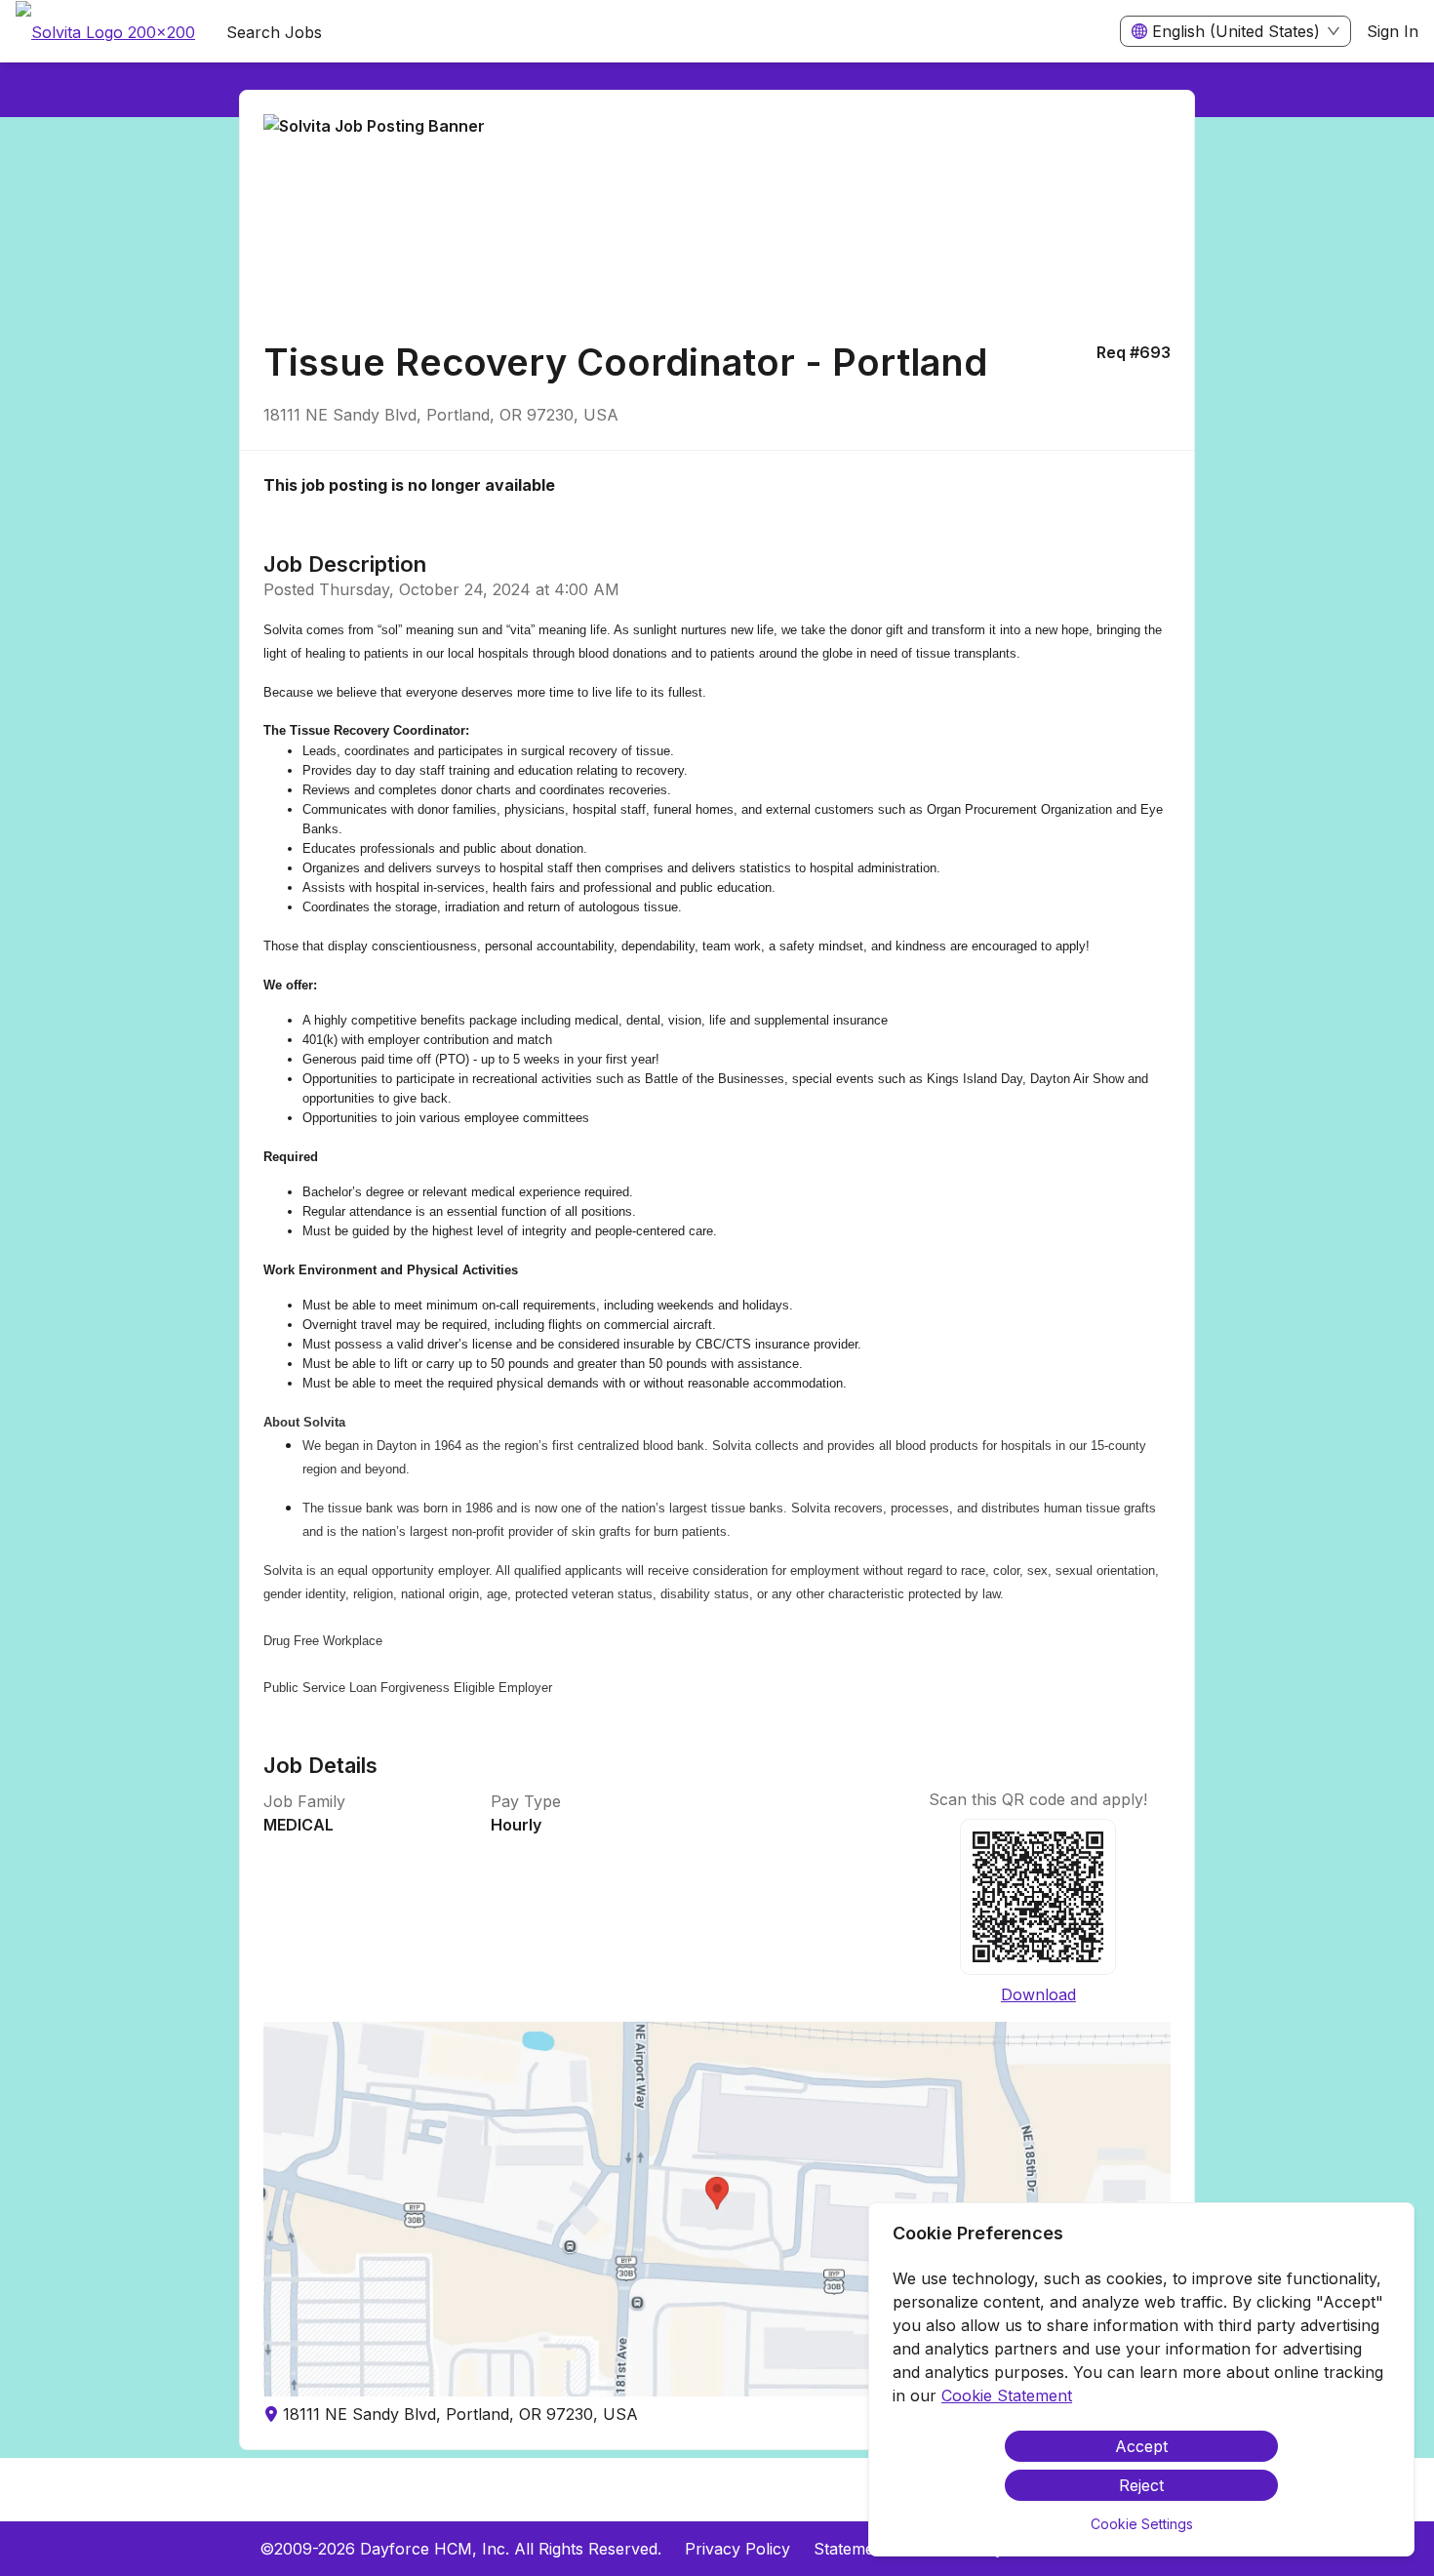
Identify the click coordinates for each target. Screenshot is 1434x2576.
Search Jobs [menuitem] (274, 32)
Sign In (1393, 31)
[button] (717, 2209)
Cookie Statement (1007, 2395)
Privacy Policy (737, 2549)
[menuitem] (105, 32)
